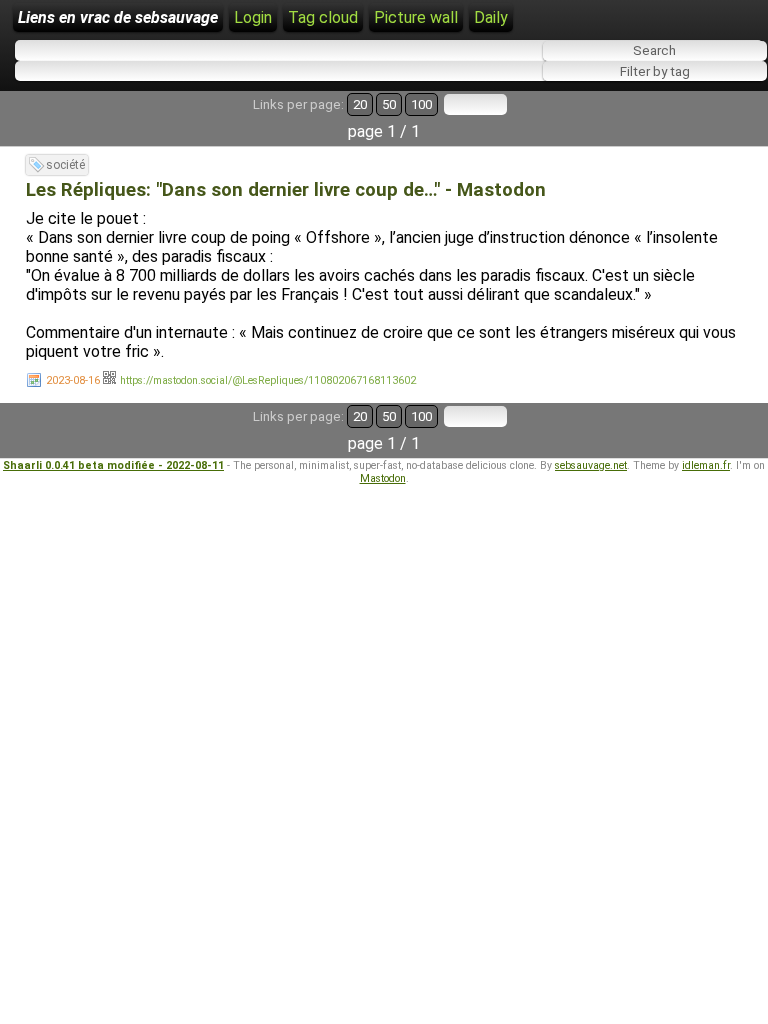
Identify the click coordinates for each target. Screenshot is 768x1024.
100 (421, 104)
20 (360, 104)
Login (253, 17)
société (65, 165)
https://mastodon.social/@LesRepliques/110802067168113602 (268, 380)
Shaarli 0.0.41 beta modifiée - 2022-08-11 (113, 465)
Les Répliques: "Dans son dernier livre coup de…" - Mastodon (286, 190)
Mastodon (383, 478)
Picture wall (416, 17)
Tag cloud (323, 17)
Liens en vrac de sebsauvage (118, 17)
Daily (491, 17)
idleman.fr (706, 465)
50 (389, 104)
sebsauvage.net (591, 465)
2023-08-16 (73, 380)
